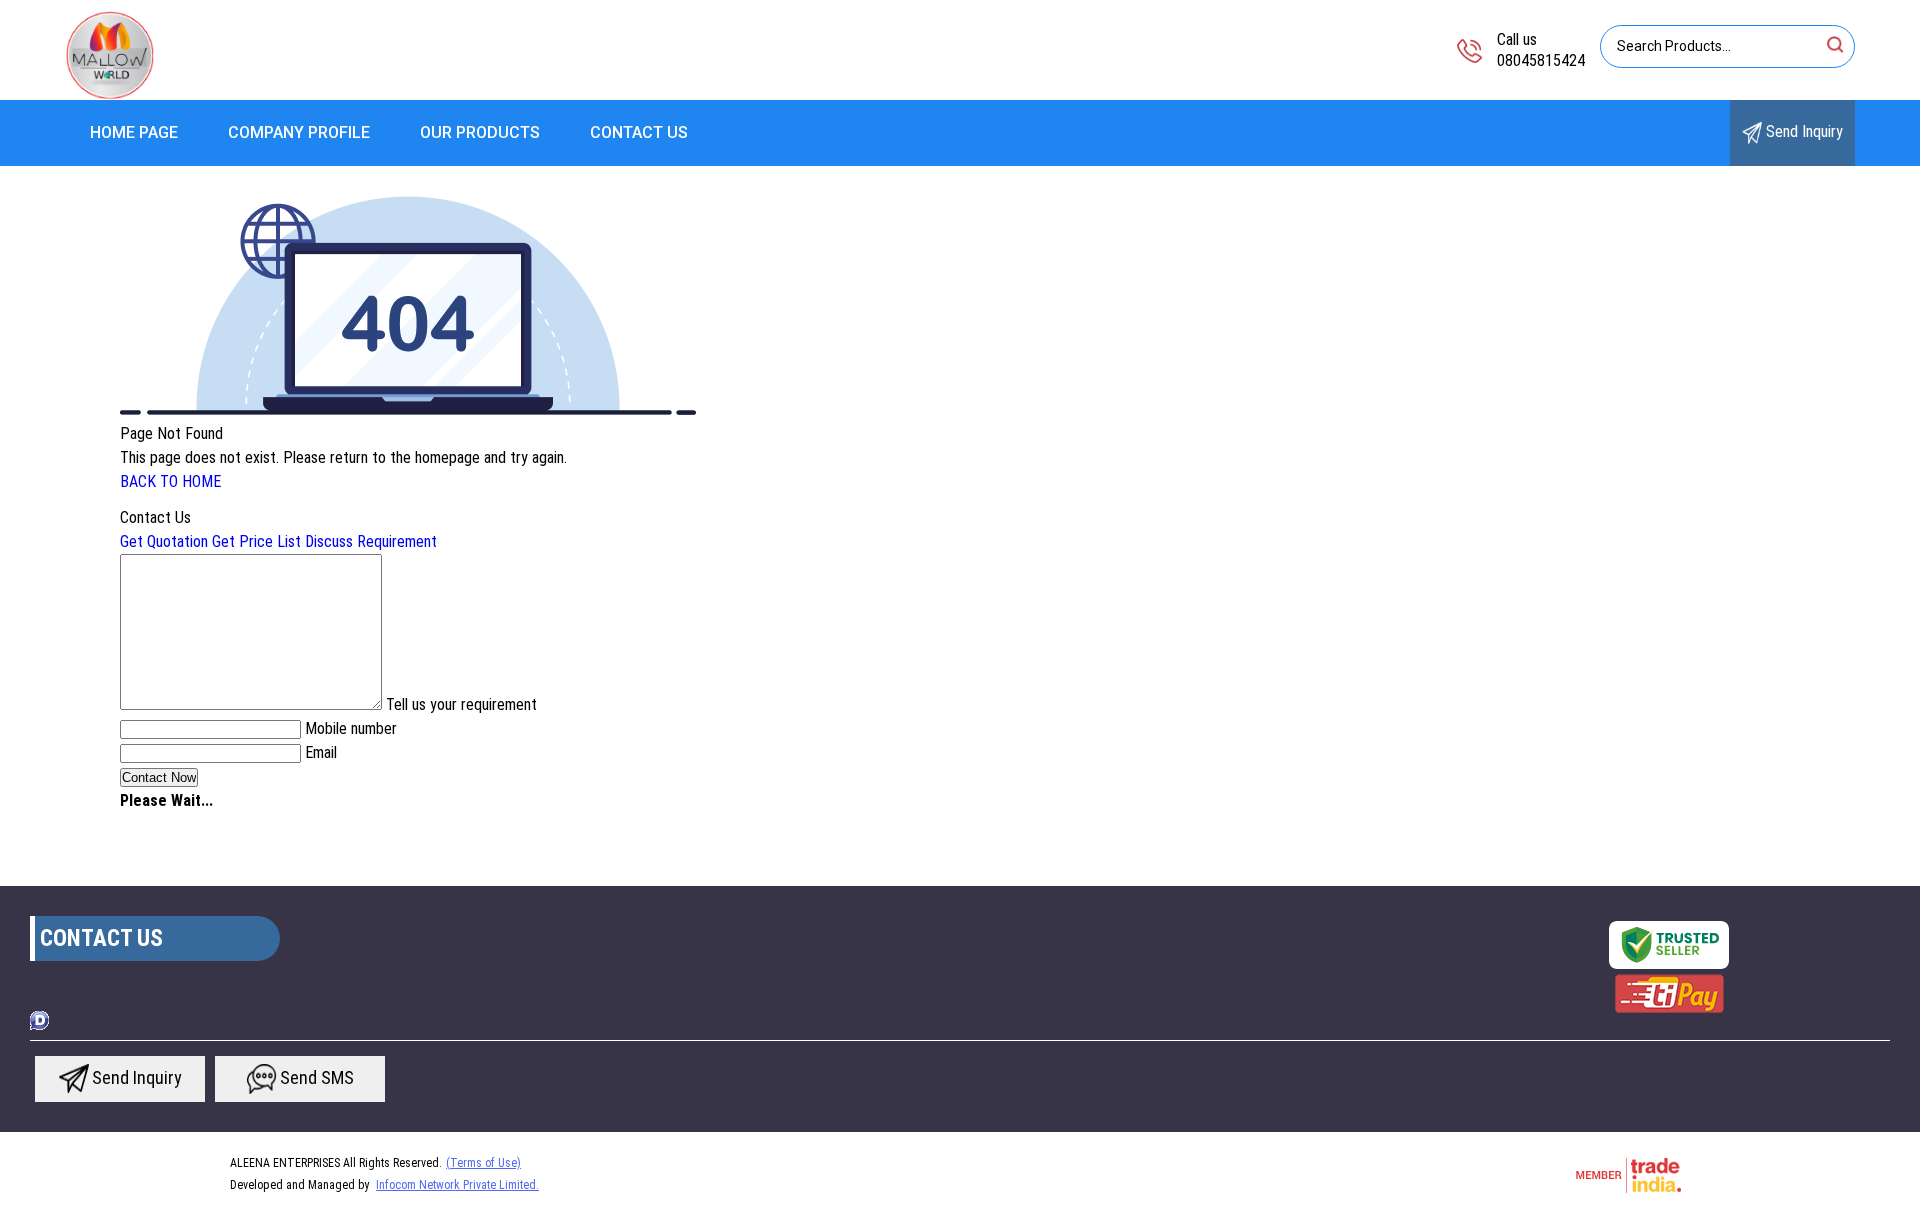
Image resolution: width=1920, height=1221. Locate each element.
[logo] (110, 94)
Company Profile (299, 132)
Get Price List (256, 541)
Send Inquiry (1802, 131)
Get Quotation (164, 541)
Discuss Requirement (371, 541)
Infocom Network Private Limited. (457, 1185)
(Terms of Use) (483, 1163)
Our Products (480, 132)
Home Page (134, 132)
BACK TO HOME (170, 481)
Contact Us (639, 132)
